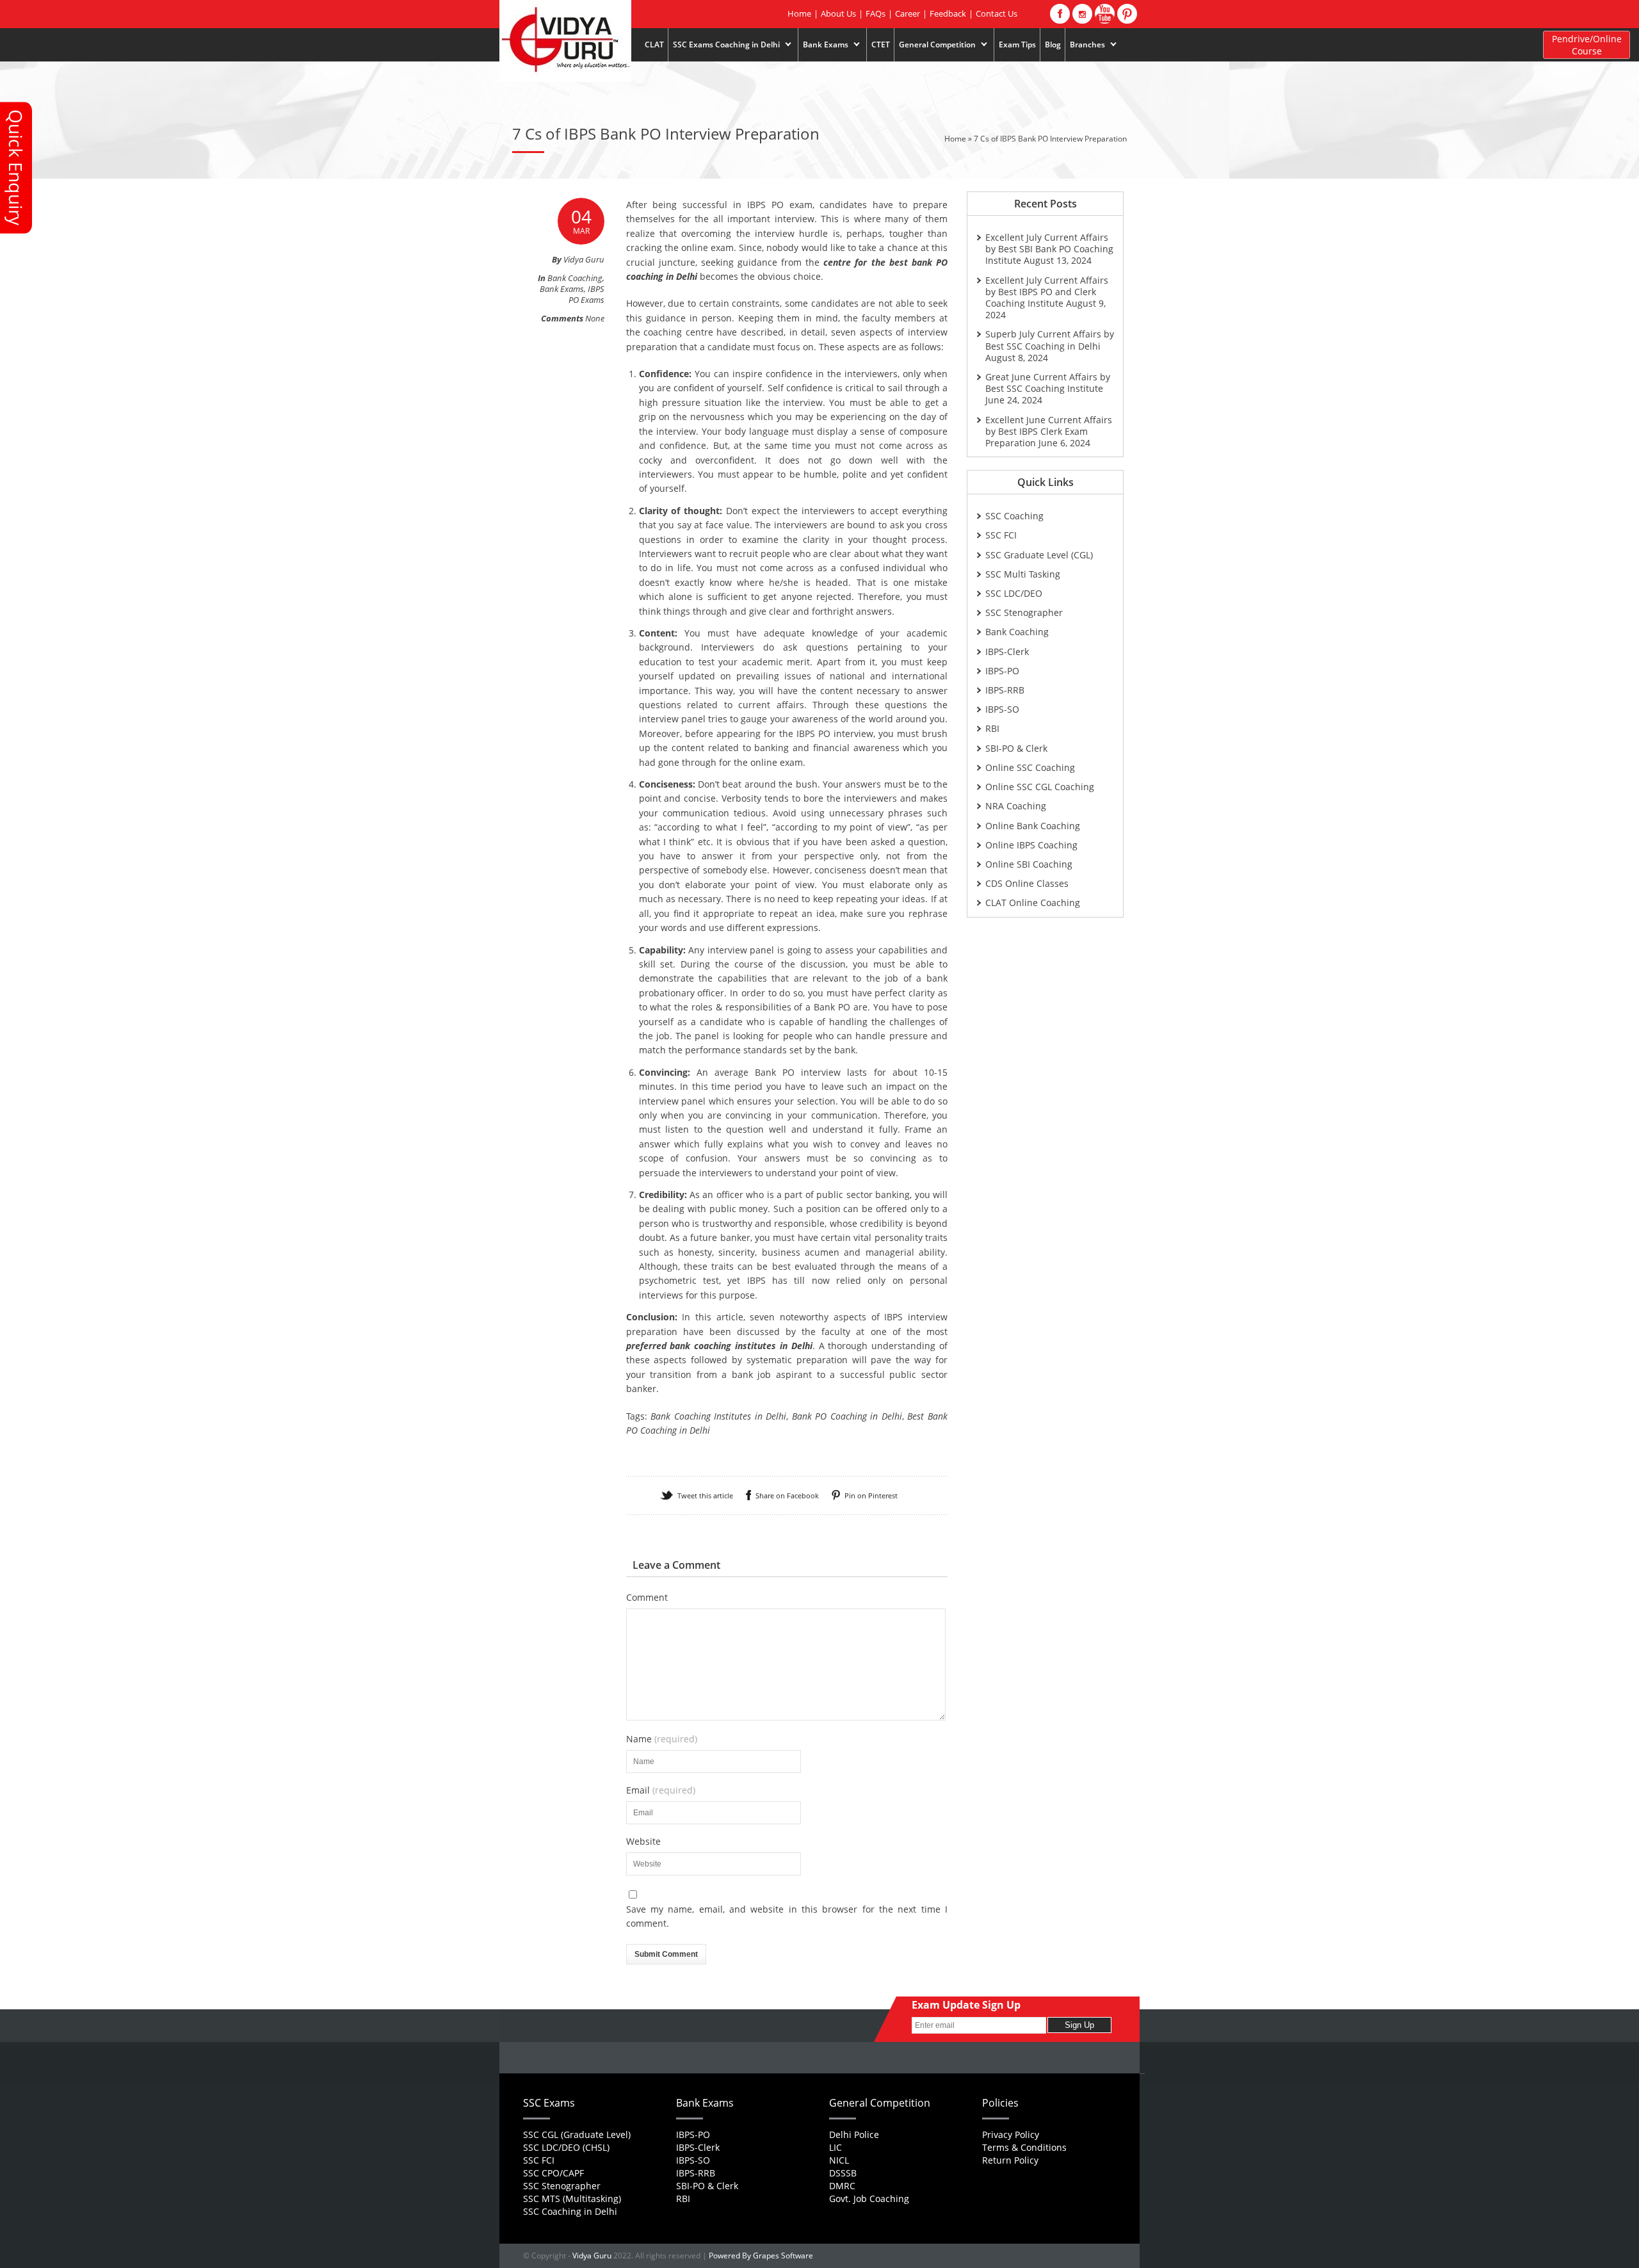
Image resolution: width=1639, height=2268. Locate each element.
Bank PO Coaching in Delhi (847, 1416)
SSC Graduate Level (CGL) (1039, 555)
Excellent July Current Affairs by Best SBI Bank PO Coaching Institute (1049, 249)
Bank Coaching (575, 278)
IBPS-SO (1002, 709)
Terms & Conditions (1024, 2147)
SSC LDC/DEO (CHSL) (566, 2147)
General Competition (935, 45)
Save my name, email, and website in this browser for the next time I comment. (787, 1916)
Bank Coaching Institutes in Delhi (718, 1416)
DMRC (842, 2186)
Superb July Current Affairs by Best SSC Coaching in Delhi (1050, 340)
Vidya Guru (592, 2256)
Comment (647, 1598)
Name (662, 1739)
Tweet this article (705, 1495)
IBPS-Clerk (1007, 652)
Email (661, 1790)
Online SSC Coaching (1030, 767)
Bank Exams (823, 45)
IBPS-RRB (1005, 690)
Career (908, 13)
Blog (1053, 45)
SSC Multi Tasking (1023, 574)
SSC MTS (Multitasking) (572, 2199)
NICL (839, 2160)
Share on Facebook (787, 1495)
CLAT (654, 45)
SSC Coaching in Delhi (570, 2211)
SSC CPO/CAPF (553, 2173)
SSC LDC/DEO (1014, 593)
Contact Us (997, 13)
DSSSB (843, 2173)
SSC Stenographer (1024, 612)
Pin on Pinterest (871, 1495)
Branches (1085, 45)
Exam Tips (1017, 45)
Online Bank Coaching (1033, 826)
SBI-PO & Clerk (1016, 748)
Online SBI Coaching (1029, 864)
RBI (992, 728)
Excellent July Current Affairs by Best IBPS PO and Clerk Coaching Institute (1047, 292)
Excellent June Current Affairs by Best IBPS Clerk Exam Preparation (1049, 431)
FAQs (876, 13)
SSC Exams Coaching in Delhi (724, 45)
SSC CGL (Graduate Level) (577, 2134)
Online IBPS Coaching (1031, 845)
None (595, 318)
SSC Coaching (1014, 516)
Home (799, 13)
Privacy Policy (1011, 2134)
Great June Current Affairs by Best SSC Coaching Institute (1048, 383)
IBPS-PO (1002, 671)
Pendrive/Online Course (1587, 45)
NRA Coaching (1016, 806)
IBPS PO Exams (586, 294)
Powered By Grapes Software (761, 2256)
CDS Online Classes (1027, 883)
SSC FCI (1001, 535)
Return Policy (1010, 2160)
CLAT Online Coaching (1033, 903)
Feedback (948, 13)
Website (643, 1842)
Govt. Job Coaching (869, 2199)
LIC (836, 2147)
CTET (881, 45)
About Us (838, 13)
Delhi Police (854, 2134)
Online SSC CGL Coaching (1040, 787)
